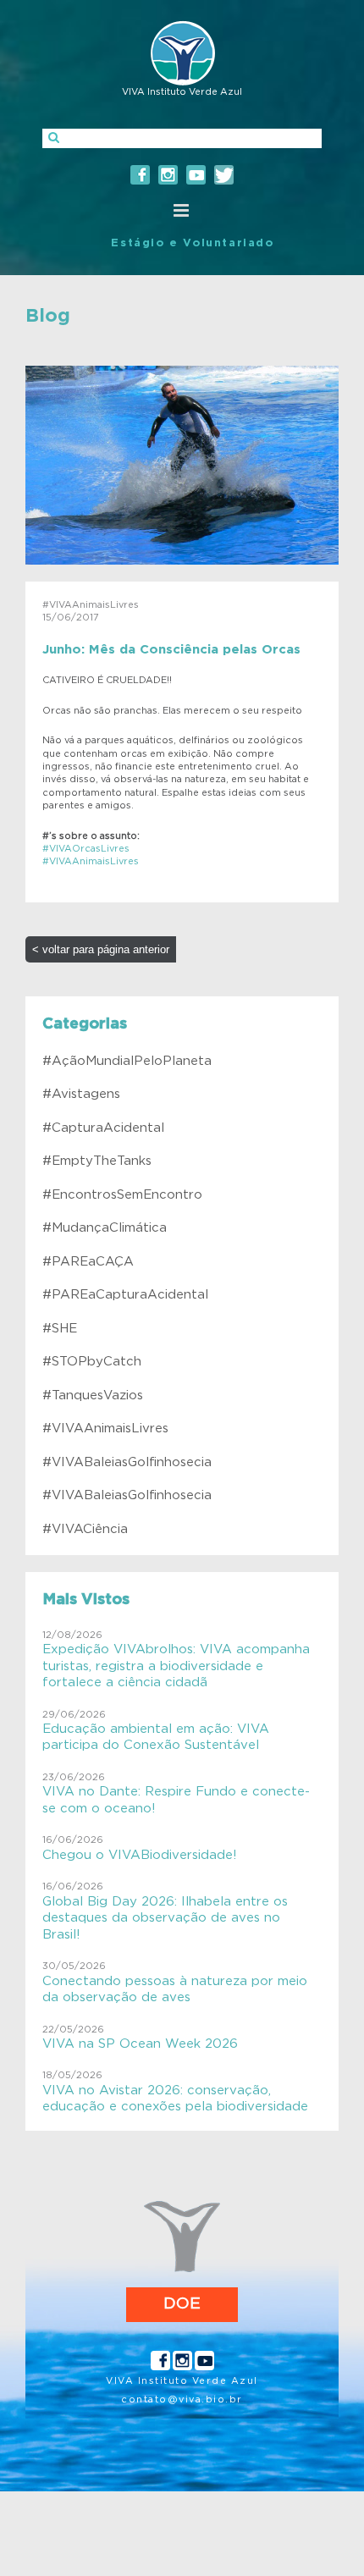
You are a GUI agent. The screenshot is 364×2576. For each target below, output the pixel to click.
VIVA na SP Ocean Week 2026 (140, 2044)
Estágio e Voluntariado (192, 243)
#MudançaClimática (105, 1228)
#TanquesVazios (93, 1396)
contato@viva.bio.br (182, 2399)
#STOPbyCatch (92, 1362)
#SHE (60, 1329)
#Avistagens (81, 1094)
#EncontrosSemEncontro (122, 1195)
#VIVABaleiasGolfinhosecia (127, 1462)
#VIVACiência (85, 1529)
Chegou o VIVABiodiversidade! (140, 1855)
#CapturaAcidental (103, 1128)
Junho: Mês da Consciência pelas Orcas (171, 650)
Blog (48, 316)
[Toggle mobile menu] (182, 210)
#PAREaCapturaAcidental (125, 1295)
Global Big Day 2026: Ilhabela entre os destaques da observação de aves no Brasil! (165, 1918)
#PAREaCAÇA (88, 1262)
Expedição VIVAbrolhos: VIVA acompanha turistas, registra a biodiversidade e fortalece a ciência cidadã (176, 1666)
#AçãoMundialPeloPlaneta (127, 1061)
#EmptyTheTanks (97, 1161)
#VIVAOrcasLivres (86, 849)
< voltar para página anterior (101, 949)
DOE (182, 2304)
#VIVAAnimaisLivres (91, 861)
